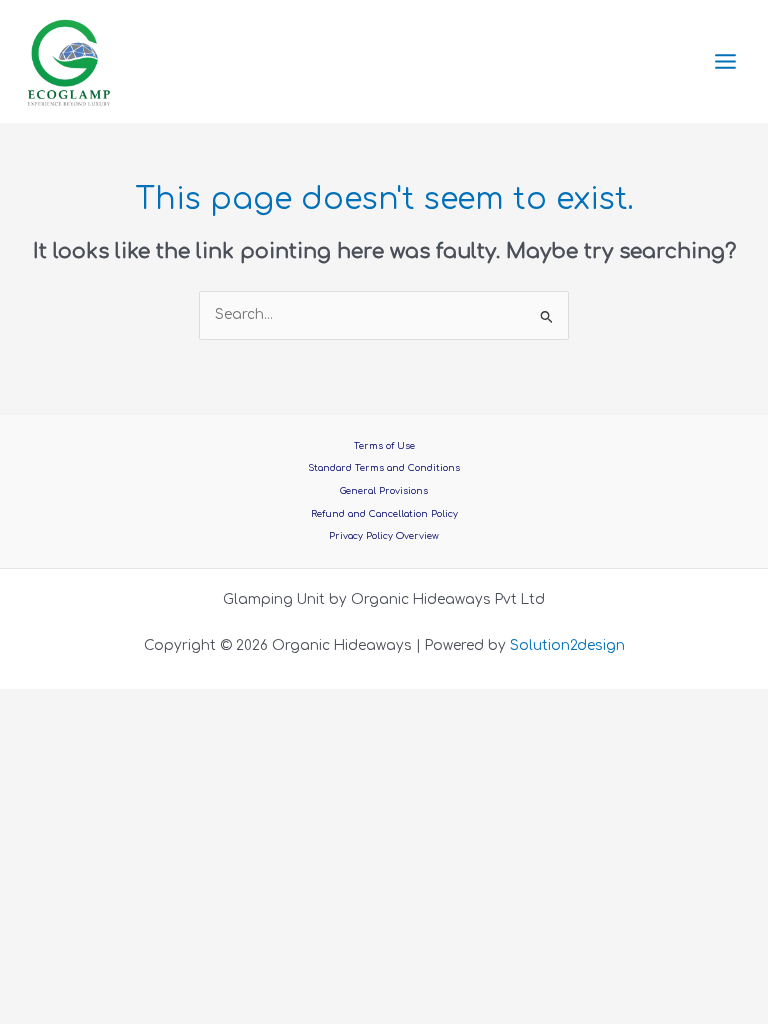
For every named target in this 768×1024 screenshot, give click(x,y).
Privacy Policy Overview (384, 536)
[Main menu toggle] (726, 62)
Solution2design (567, 645)
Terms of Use (384, 446)
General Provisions (384, 491)
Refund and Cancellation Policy (384, 514)
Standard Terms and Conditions (384, 468)
